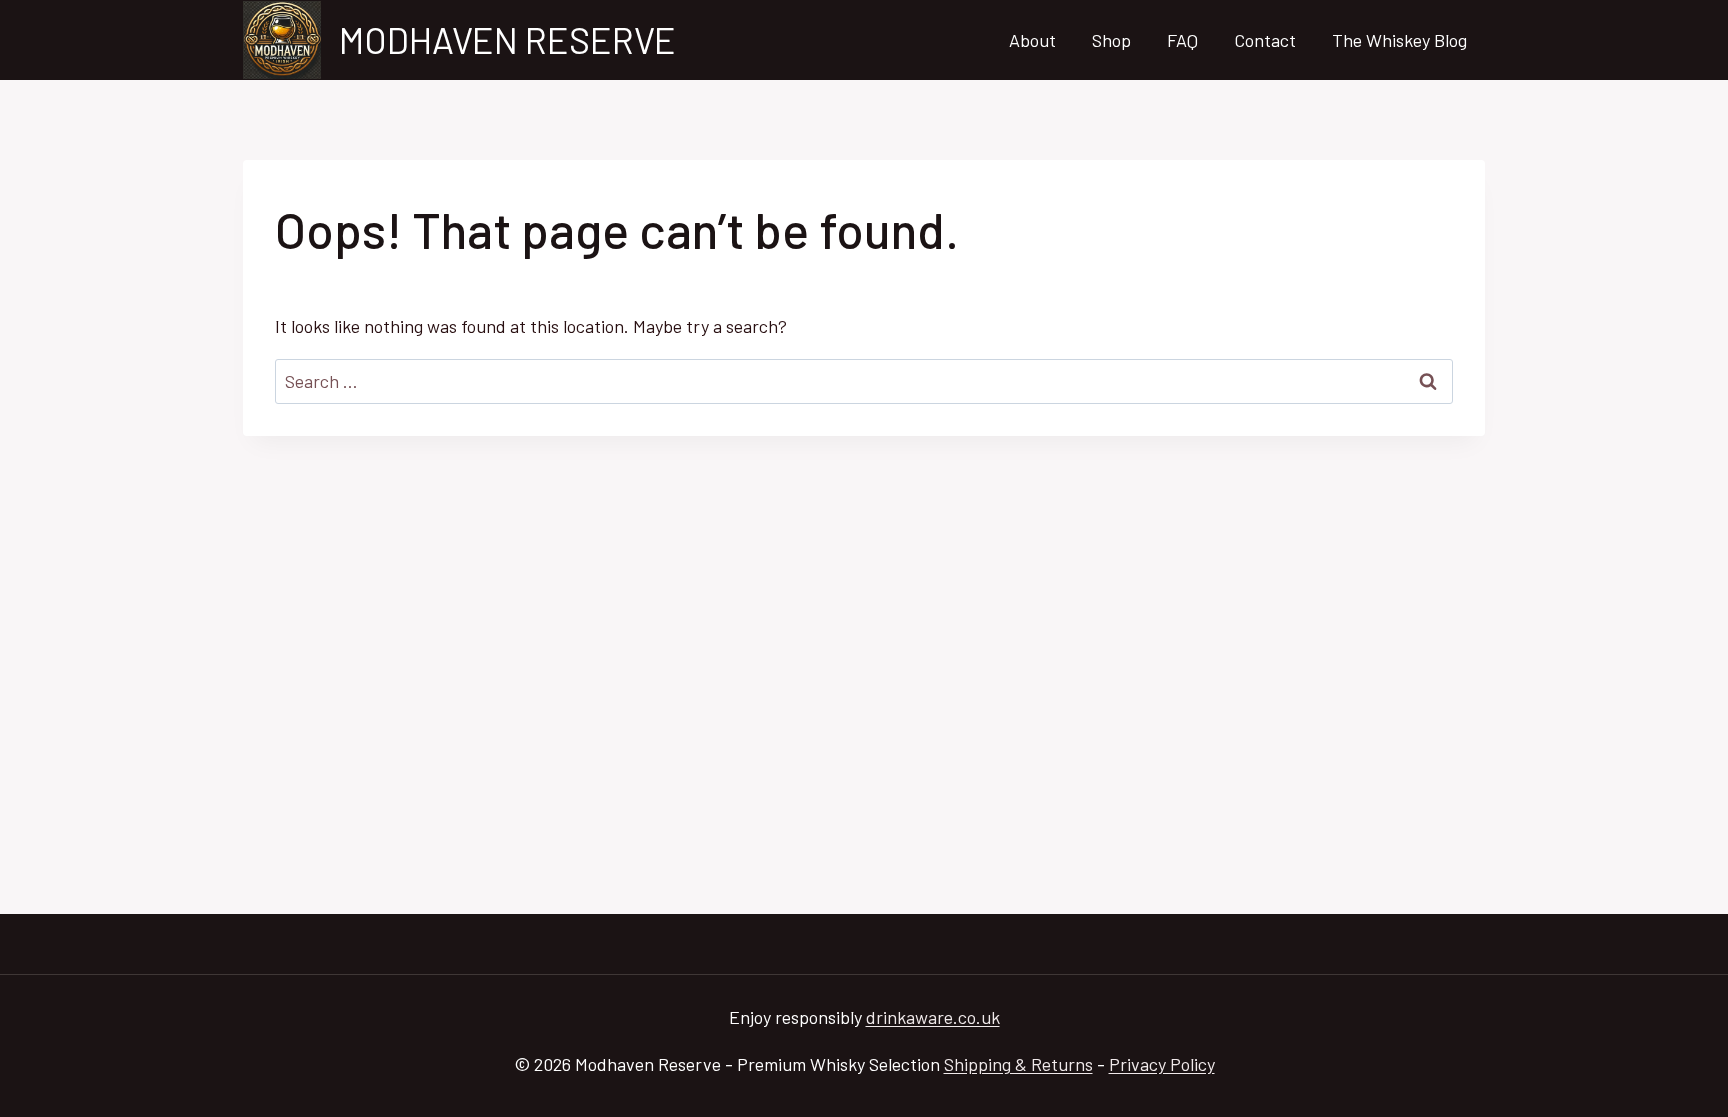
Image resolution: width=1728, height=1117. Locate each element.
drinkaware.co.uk (933, 1017)
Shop (1111, 40)
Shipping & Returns (1018, 1064)
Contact (1265, 40)
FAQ (1182, 40)
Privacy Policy (1162, 1064)
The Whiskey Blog (1399, 40)
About (1032, 40)
